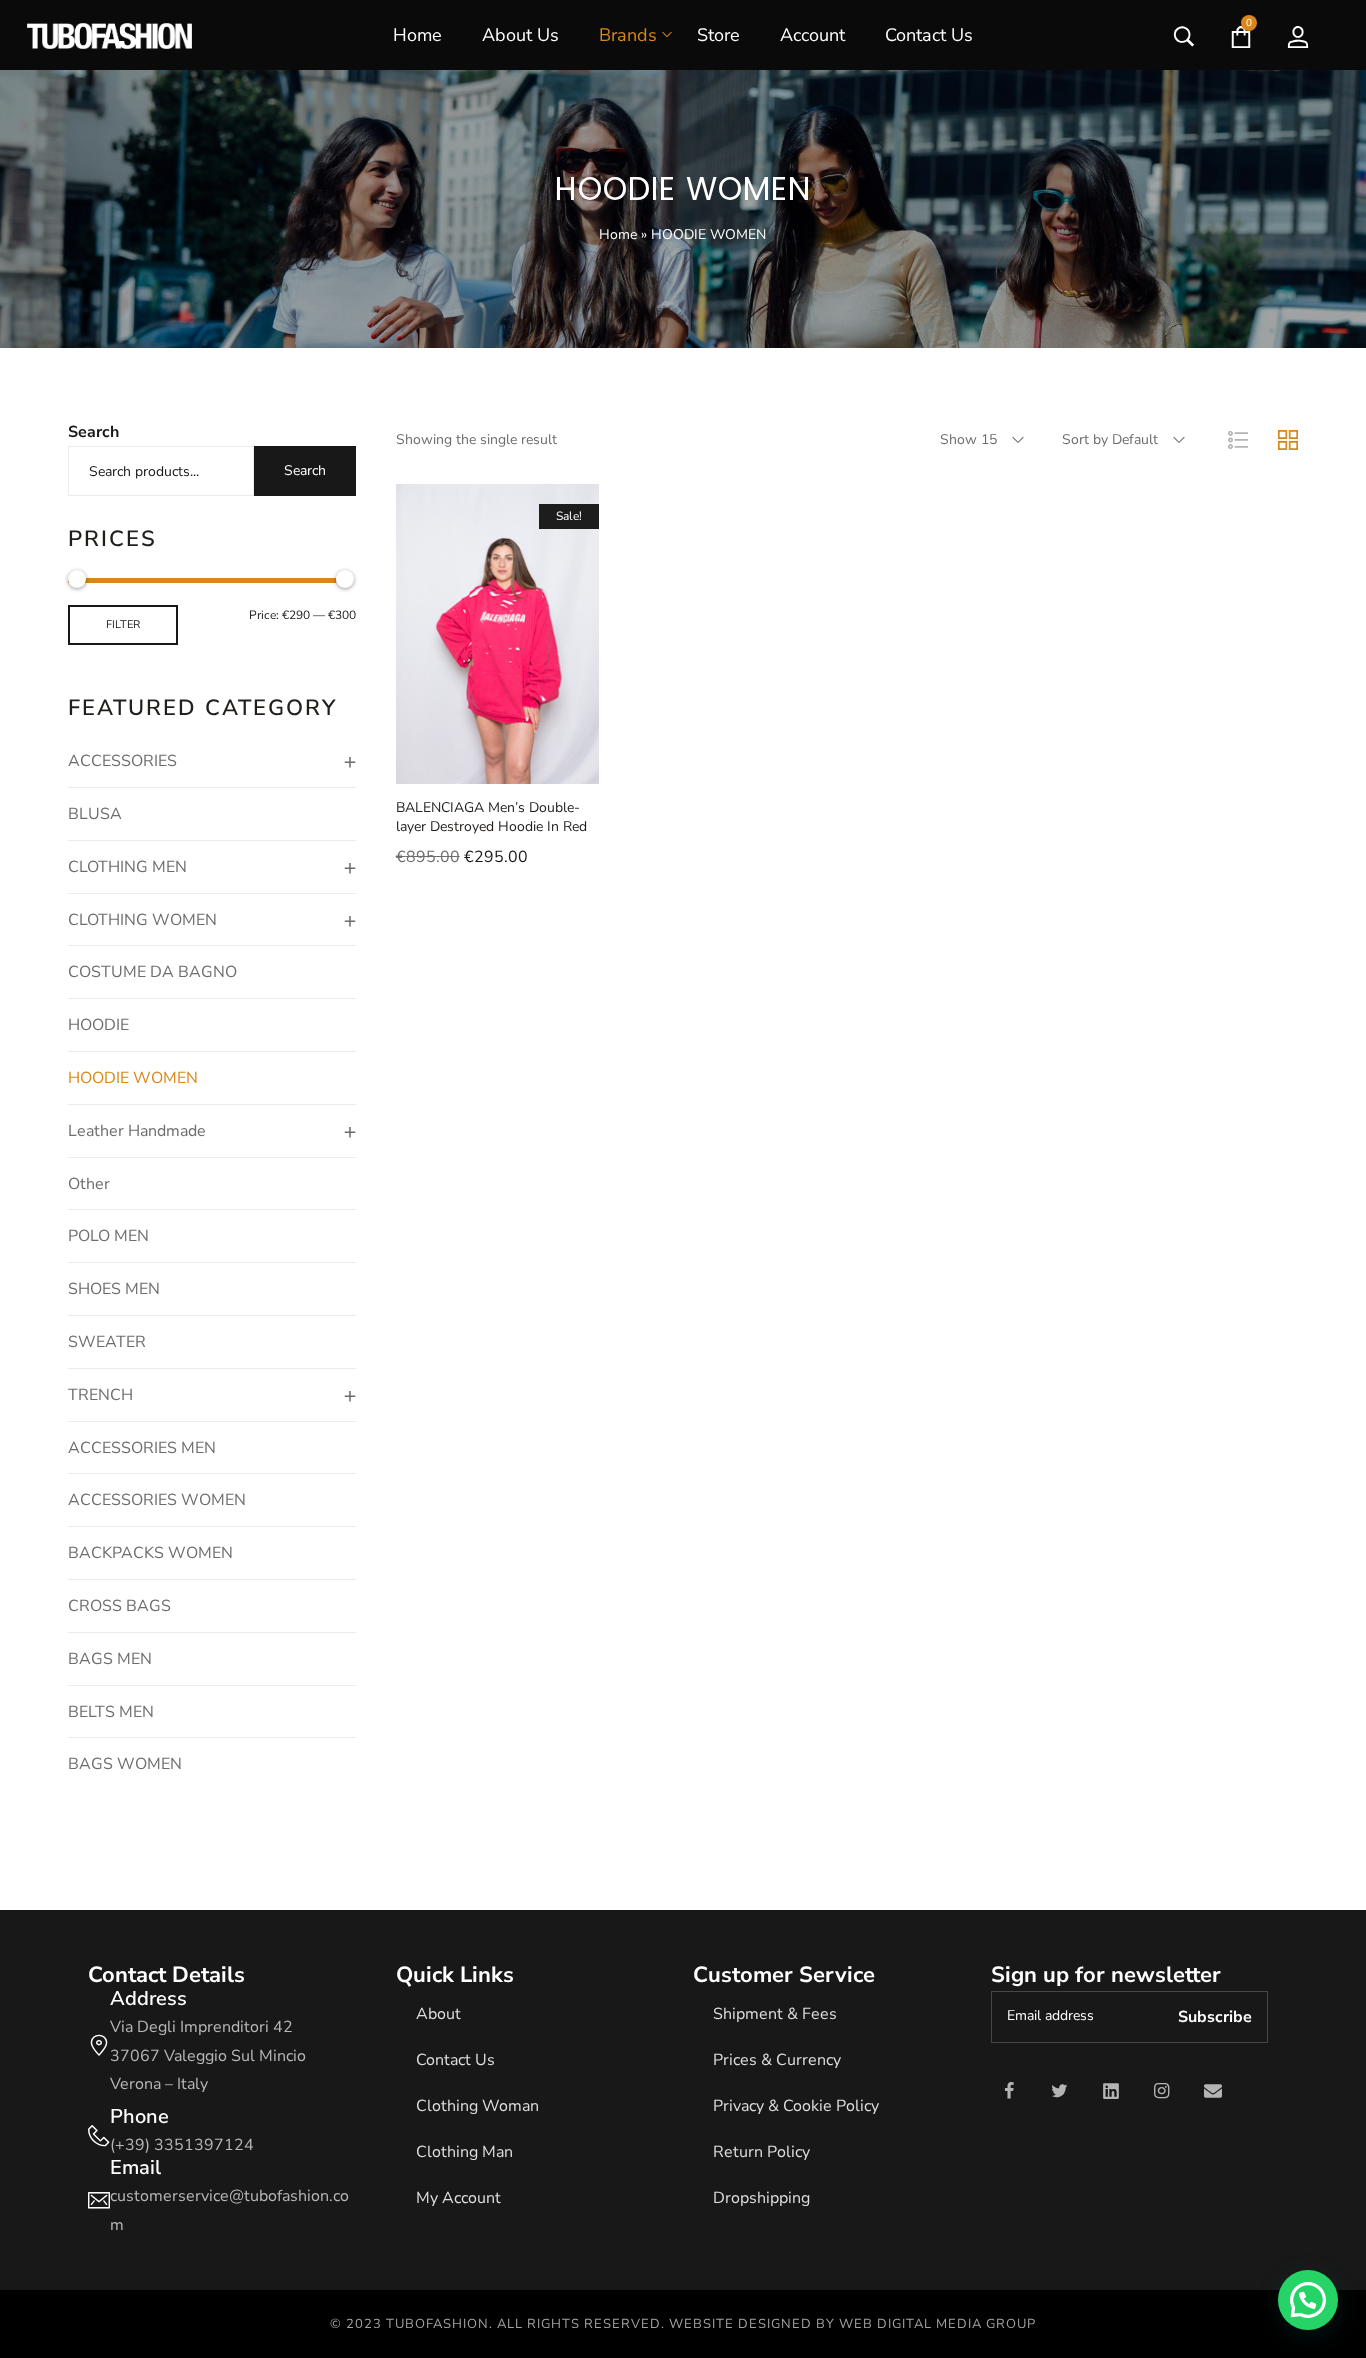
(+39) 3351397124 (182, 2145)
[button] (1308, 2300)
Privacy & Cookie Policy (796, 2106)
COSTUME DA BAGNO (152, 972)
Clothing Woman (477, 2106)
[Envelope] (1213, 2091)
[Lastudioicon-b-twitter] (1060, 2091)
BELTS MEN (111, 1712)
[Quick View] (472, 764)
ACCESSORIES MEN (142, 1448)
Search (93, 432)
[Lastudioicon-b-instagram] (1162, 2091)
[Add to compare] (572, 764)
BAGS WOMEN (125, 1764)
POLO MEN (108, 1236)
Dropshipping (761, 2198)
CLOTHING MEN (127, 867)
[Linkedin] (1111, 2091)
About (438, 2014)
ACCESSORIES (122, 761)
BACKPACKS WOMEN (150, 1553)
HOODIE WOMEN (133, 1078)
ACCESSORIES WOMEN (157, 1500)
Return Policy (761, 2152)
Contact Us (455, 2060)
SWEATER (107, 1342)
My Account (458, 2198)
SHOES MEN (114, 1289)
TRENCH (100, 1395)
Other (89, 1184)
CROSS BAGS (119, 1606)
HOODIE (98, 1025)
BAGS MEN (110, 1659)
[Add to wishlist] (522, 764)
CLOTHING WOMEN (142, 920)
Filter (123, 624)
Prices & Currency (777, 2060)
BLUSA (95, 814)
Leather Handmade (137, 1131)
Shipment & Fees (775, 2014)
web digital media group (937, 2324)
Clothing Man (464, 2152)
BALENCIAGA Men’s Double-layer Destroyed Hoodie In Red (491, 817)
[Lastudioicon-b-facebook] (1009, 2091)
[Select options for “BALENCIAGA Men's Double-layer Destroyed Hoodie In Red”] (422, 764)
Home (618, 234)
